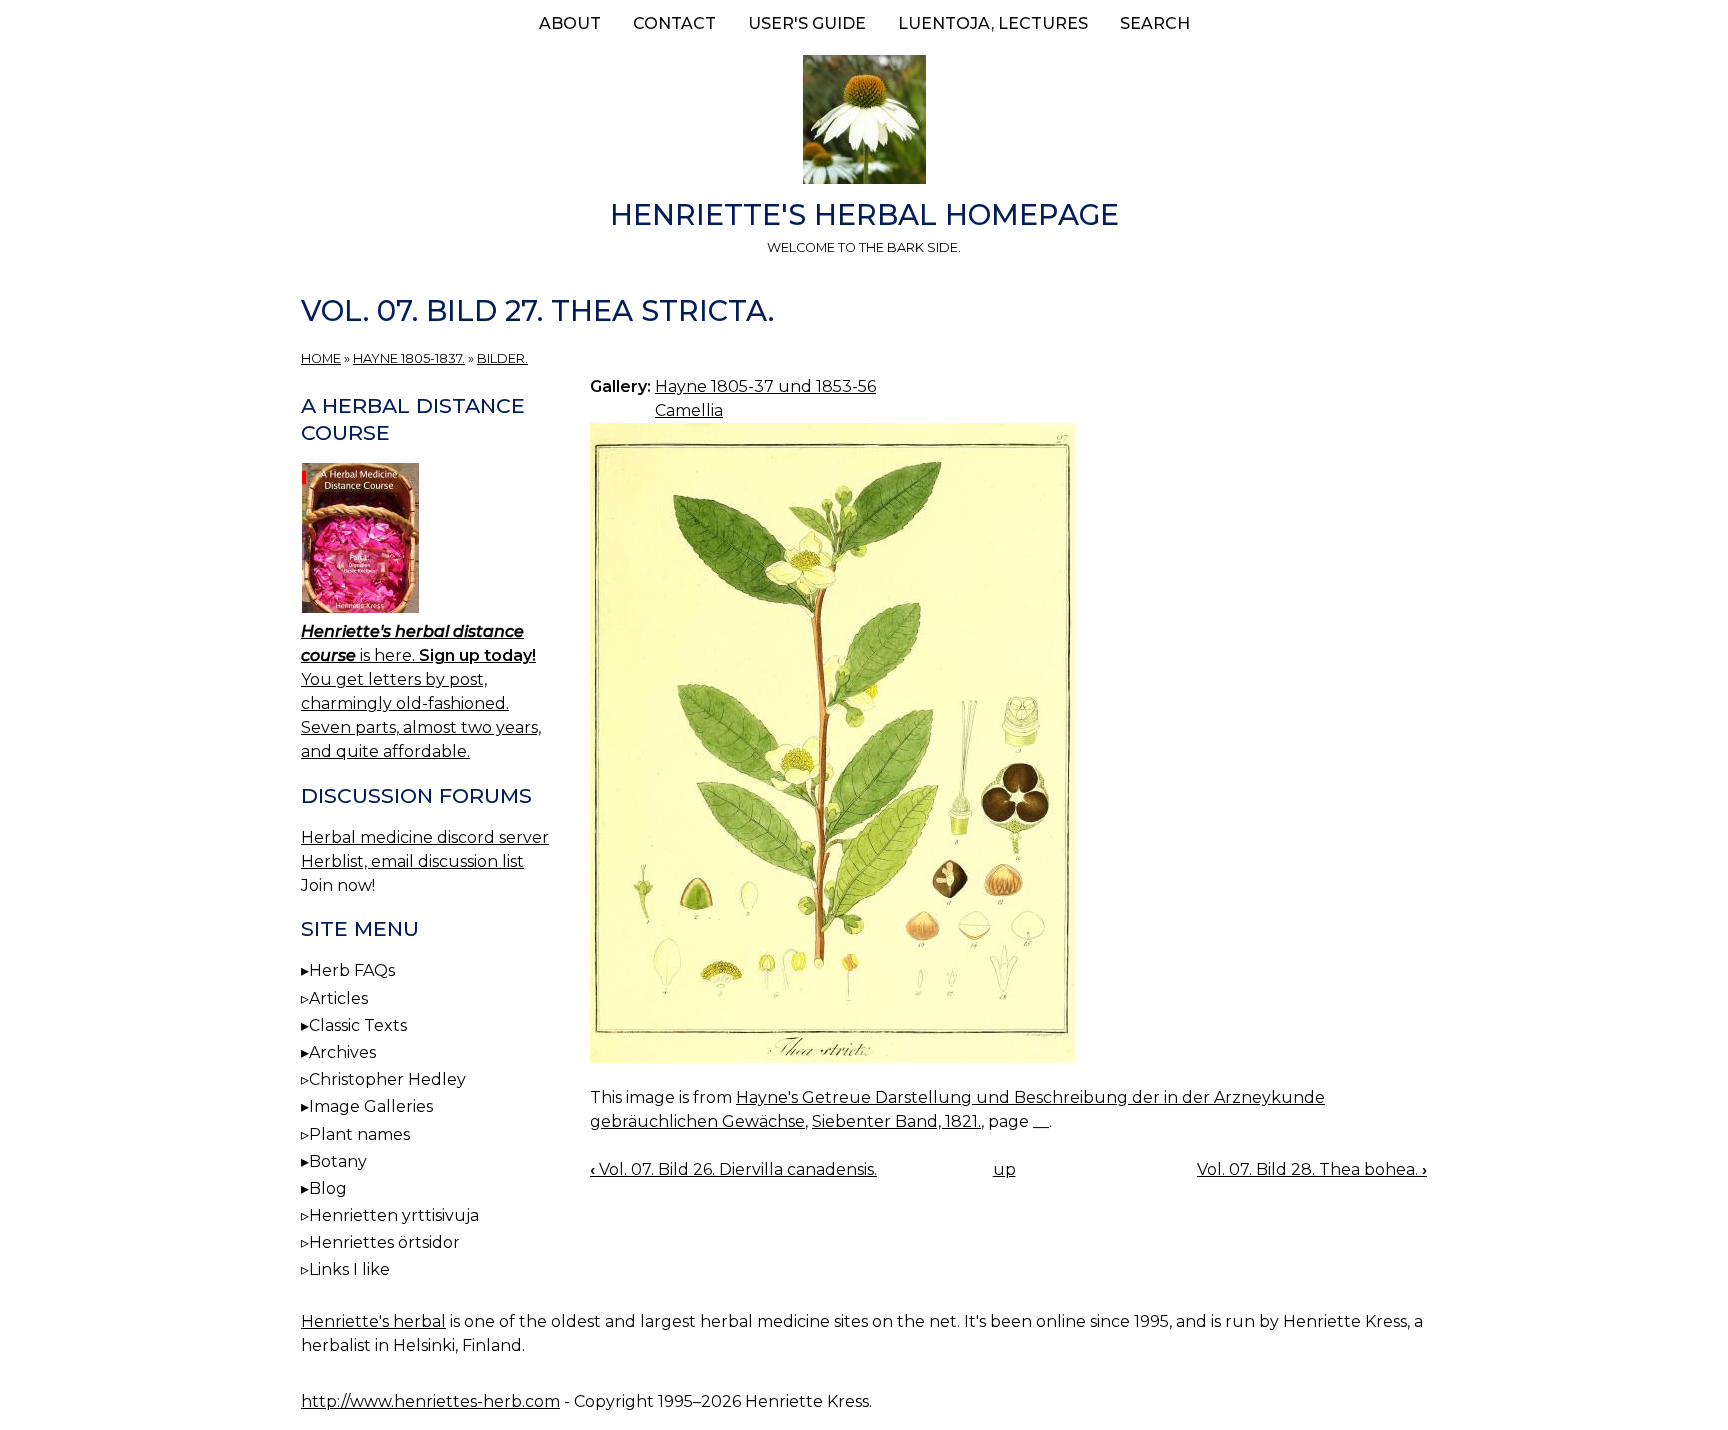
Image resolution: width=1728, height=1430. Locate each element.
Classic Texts (358, 1025)
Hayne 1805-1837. (409, 358)
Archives (342, 1052)
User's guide (807, 23)
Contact (674, 23)
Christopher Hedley (387, 1079)
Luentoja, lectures (993, 23)
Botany (338, 1161)
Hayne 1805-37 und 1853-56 (765, 386)
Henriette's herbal (373, 1321)
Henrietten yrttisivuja (394, 1215)
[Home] (864, 123)
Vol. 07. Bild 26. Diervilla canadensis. (733, 1169)
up (1004, 1169)
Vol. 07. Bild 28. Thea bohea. (1312, 1169)
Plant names (359, 1134)
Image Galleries (371, 1106)
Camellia (689, 410)
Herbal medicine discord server (425, 837)
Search (1155, 23)
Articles (338, 998)
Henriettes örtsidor (384, 1242)
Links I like (349, 1269)
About (570, 23)
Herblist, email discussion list (412, 861)
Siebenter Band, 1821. (896, 1121)
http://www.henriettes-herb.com (430, 1401)
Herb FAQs (352, 970)
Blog (328, 1188)
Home (321, 358)
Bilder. (502, 358)
